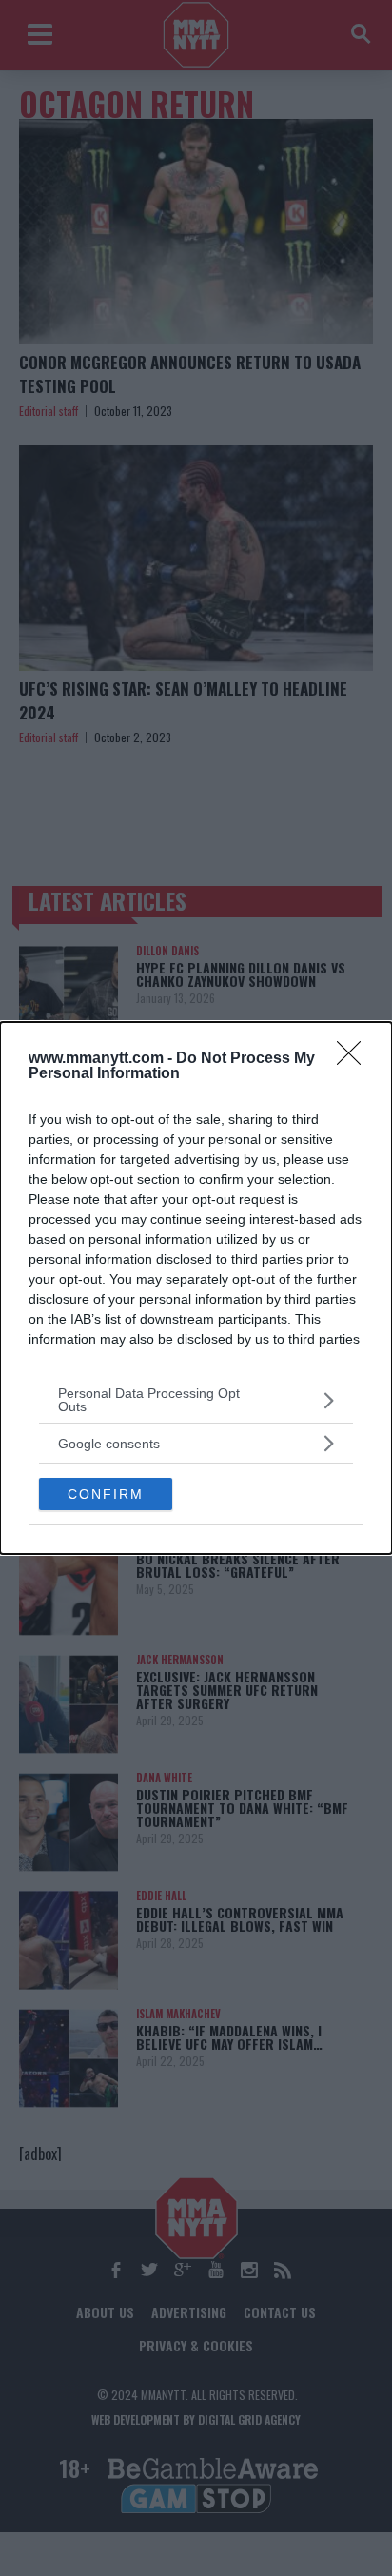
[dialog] (196, 1288)
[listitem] (196, 1400)
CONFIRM (106, 1494)
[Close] (355, 1059)
